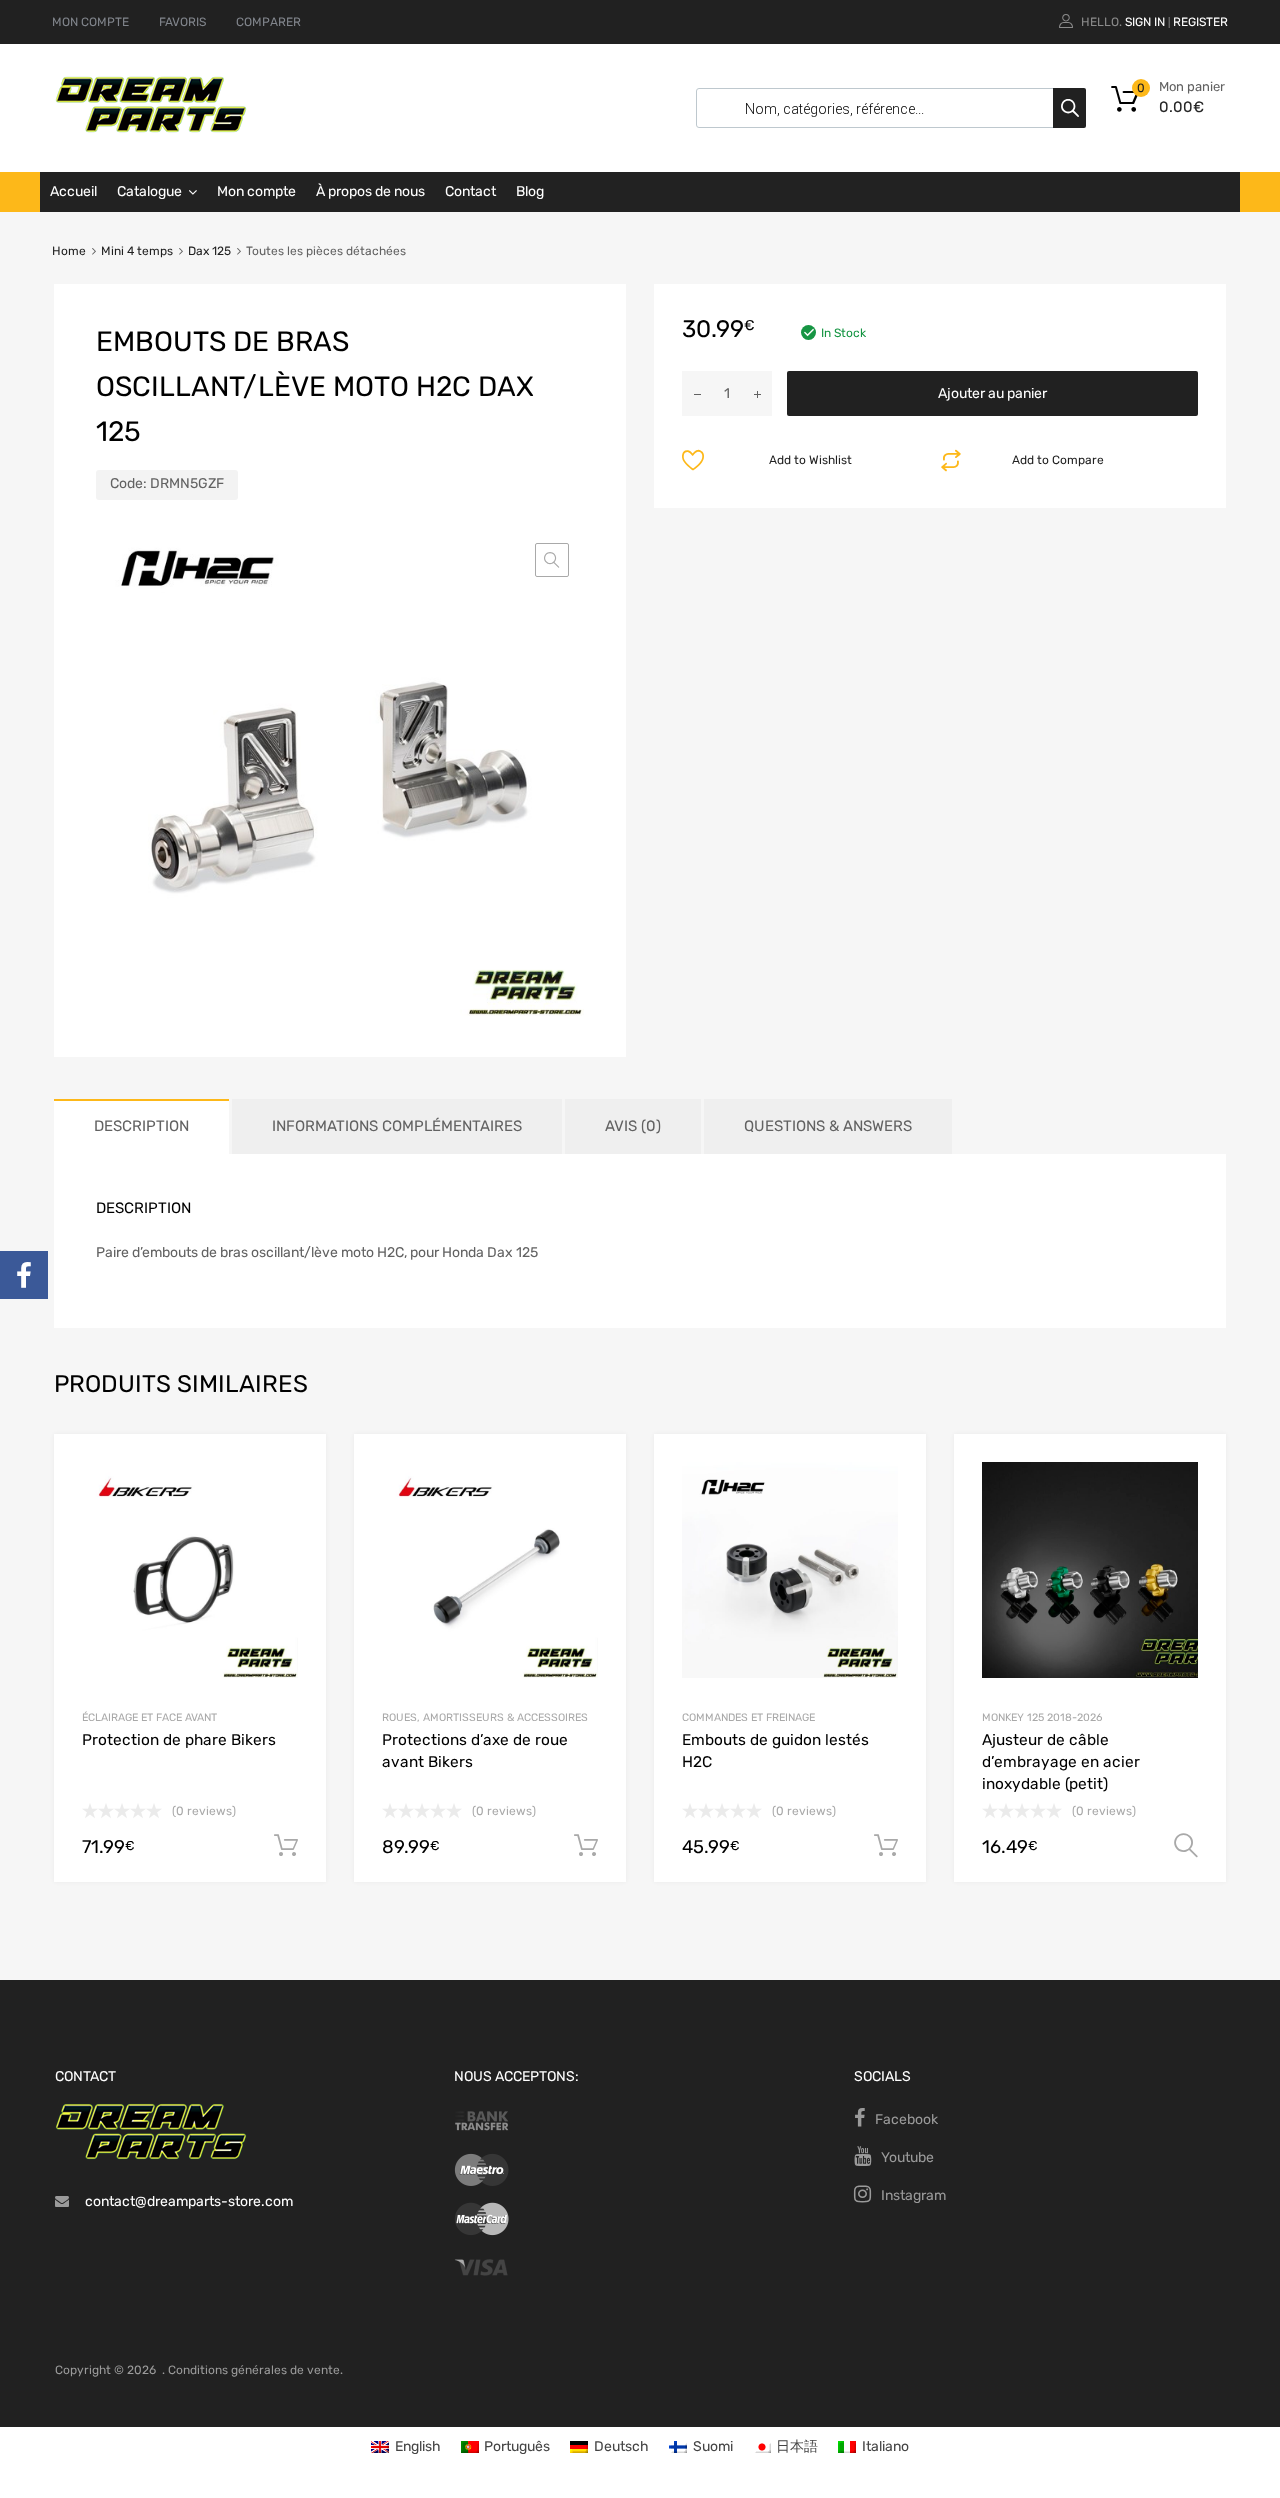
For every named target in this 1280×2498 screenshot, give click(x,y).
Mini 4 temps (137, 251)
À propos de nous (370, 191)
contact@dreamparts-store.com (189, 2201)
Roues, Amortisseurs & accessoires (485, 1717)
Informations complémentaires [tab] (397, 1126)
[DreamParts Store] (151, 128)
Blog (530, 191)
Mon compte (256, 191)
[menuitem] (406, 2447)
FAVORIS (182, 22)
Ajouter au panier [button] (286, 1846)
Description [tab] (141, 1126)
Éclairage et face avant (149, 1717)
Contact (470, 191)
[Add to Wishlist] (293, 1471)
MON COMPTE (90, 22)
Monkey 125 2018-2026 (1042, 1717)
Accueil (73, 191)
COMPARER (268, 22)
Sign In (1145, 22)
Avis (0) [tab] (633, 1126)
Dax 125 (209, 251)
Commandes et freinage (748, 1717)
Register (1200, 22)
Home (69, 251)
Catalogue (149, 191)
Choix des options (1186, 1846)
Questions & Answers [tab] (828, 1126)
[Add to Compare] (293, 1504)
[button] (552, 560)
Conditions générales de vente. (255, 2370)
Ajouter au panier (992, 393)
